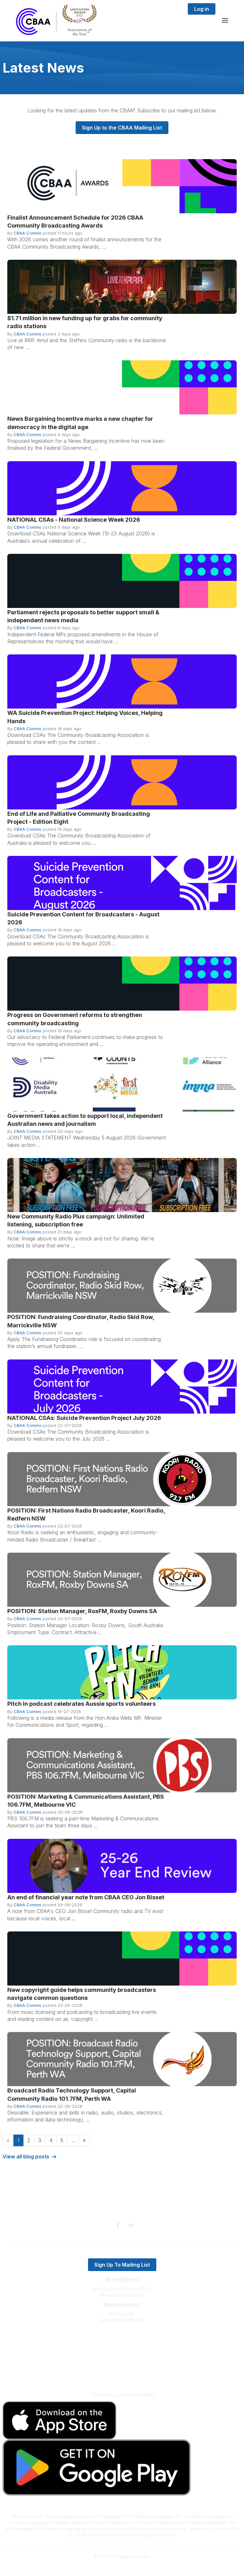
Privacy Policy (122, 2365)
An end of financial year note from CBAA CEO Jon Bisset (86, 1897)
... (73, 2140)
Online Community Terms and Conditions (122, 2374)
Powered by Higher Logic (122, 2568)
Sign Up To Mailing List (122, 2265)
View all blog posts (26, 2156)
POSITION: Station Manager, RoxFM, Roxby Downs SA (82, 1611)
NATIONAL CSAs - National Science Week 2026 (74, 520)
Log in (202, 9)
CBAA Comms (27, 233)
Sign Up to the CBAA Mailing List (122, 128)
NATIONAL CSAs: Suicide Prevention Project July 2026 (84, 1418)
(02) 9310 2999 (122, 2339)
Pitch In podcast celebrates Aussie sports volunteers (81, 1704)
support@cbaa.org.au (122, 2345)
